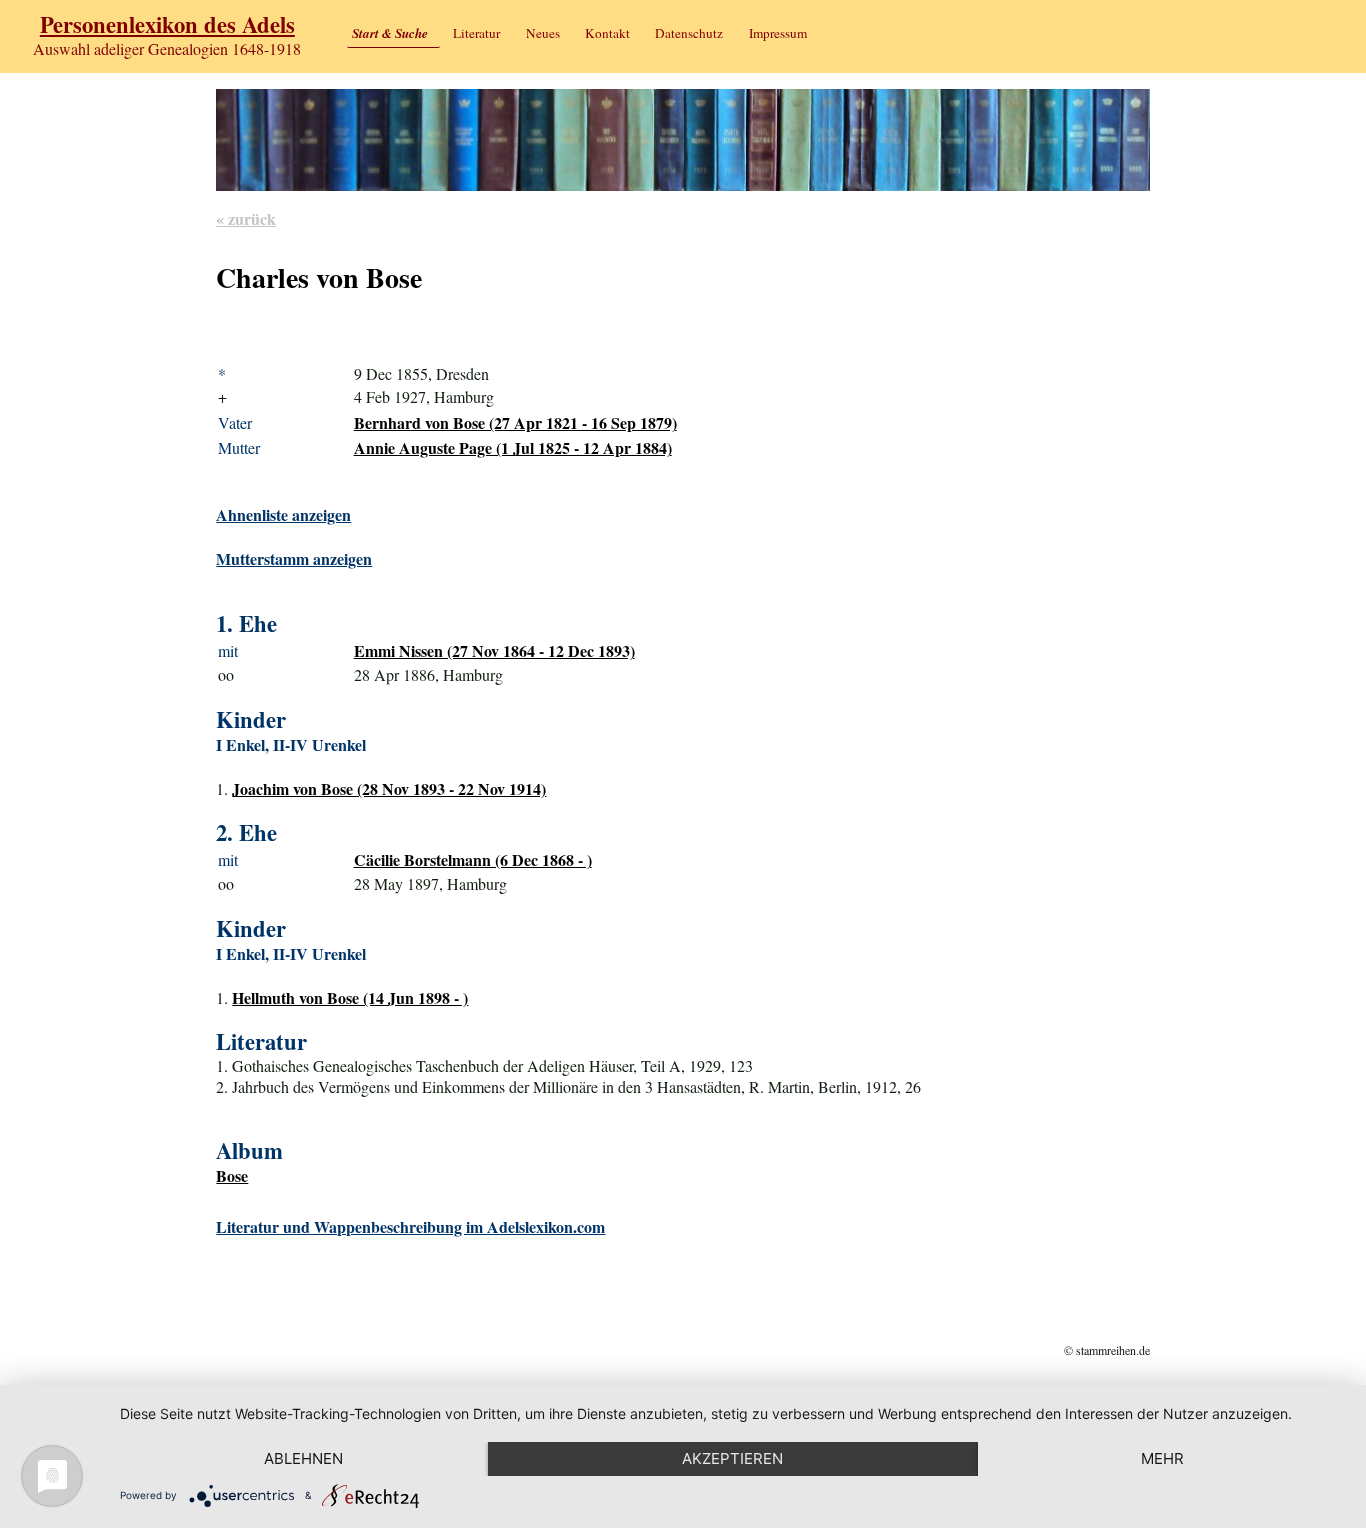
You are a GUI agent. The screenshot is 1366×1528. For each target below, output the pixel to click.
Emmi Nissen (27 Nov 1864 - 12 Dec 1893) (494, 650)
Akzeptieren (732, 1458)
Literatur (476, 33)
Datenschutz (689, 33)
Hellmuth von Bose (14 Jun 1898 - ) (350, 997)
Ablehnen (303, 1458)
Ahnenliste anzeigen (283, 514)
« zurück (246, 218)
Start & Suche (390, 33)
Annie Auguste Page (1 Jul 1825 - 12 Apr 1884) (513, 447)
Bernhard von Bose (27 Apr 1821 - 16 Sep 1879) (515, 422)
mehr (1162, 1458)
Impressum (778, 33)
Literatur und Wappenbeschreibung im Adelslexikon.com (410, 1226)
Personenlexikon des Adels (167, 24)
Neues (543, 33)
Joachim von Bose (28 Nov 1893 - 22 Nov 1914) (389, 788)
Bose (232, 1175)
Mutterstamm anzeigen (294, 558)
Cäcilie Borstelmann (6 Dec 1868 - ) (473, 859)
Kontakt (607, 33)
